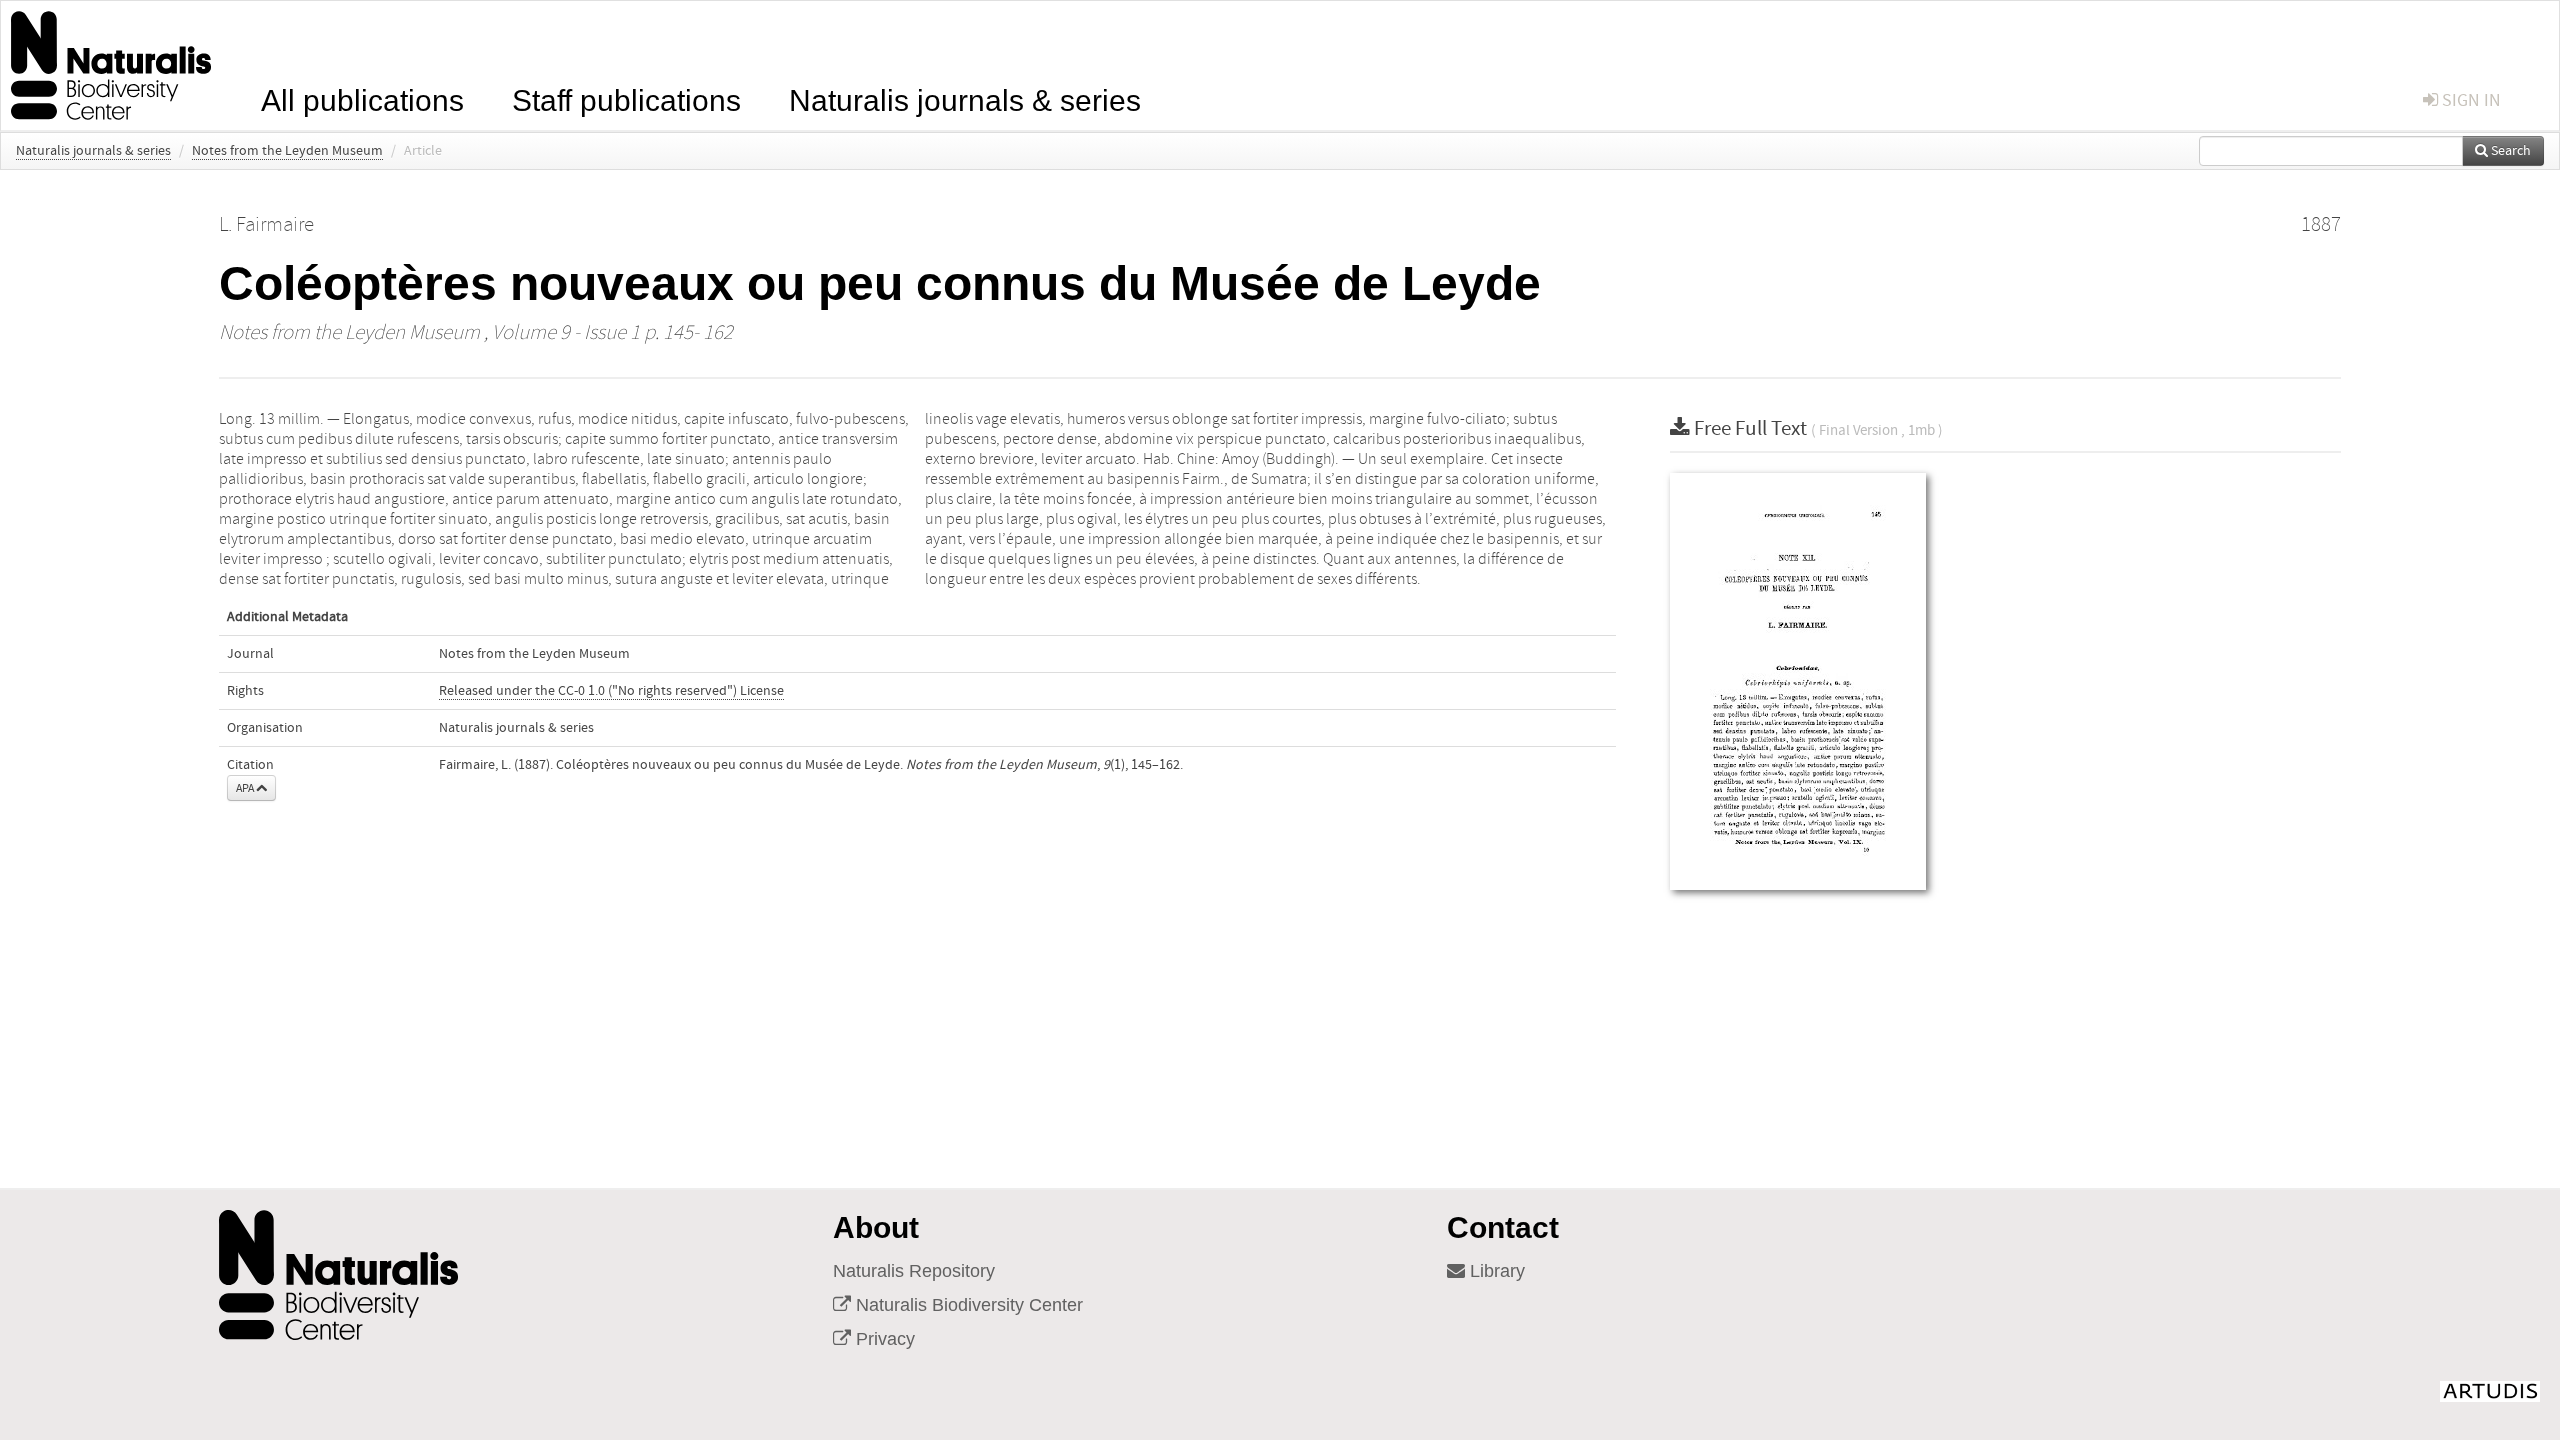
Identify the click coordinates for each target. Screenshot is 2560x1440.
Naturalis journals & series (965, 98)
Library (1495, 1271)
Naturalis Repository (914, 1271)
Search (2509, 151)
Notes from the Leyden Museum (287, 151)
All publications (362, 98)
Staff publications (626, 98)
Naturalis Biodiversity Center (967, 1305)
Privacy (883, 1339)
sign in (2469, 100)
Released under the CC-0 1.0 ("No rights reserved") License (611, 691)
